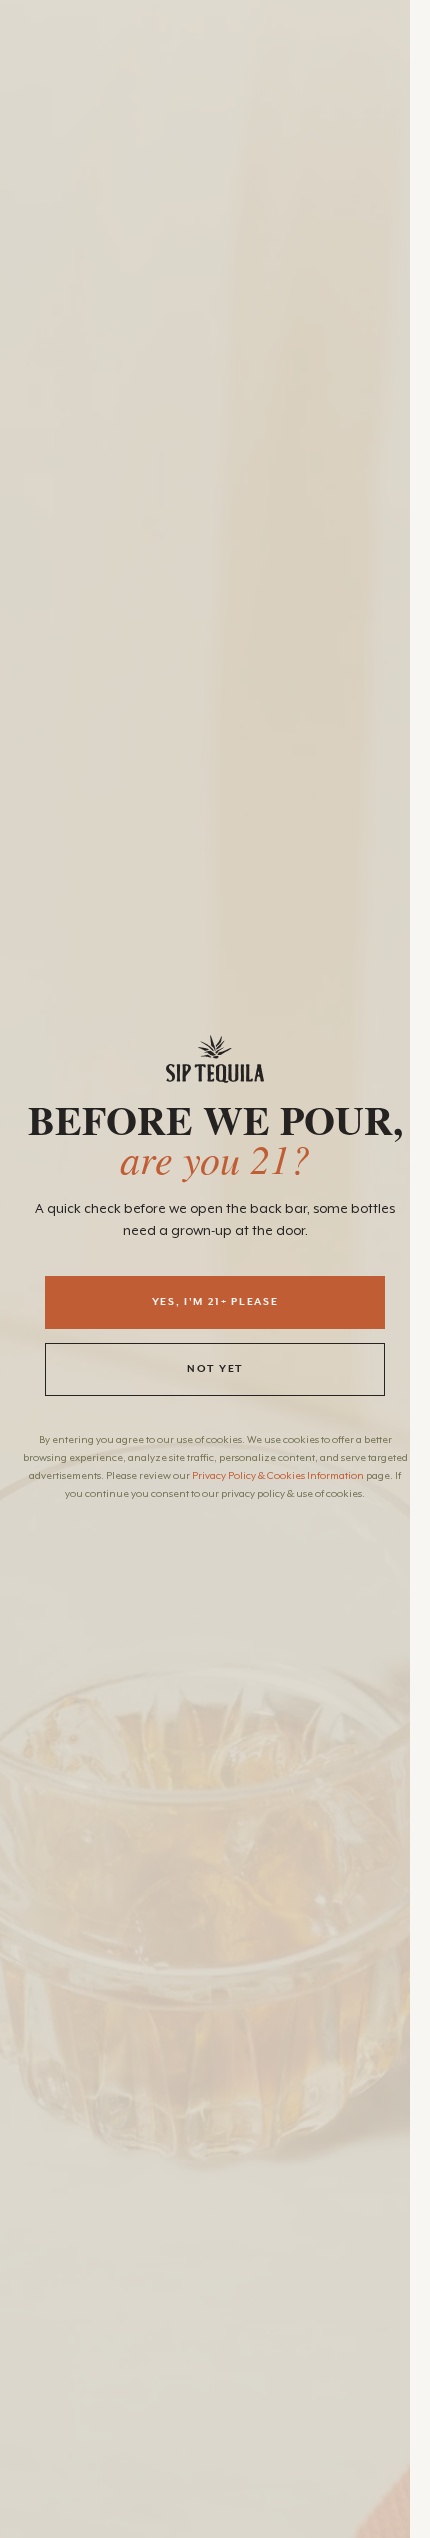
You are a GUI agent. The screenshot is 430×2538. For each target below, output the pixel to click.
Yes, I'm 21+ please (215, 1302)
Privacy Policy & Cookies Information (278, 1476)
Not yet (215, 1369)
